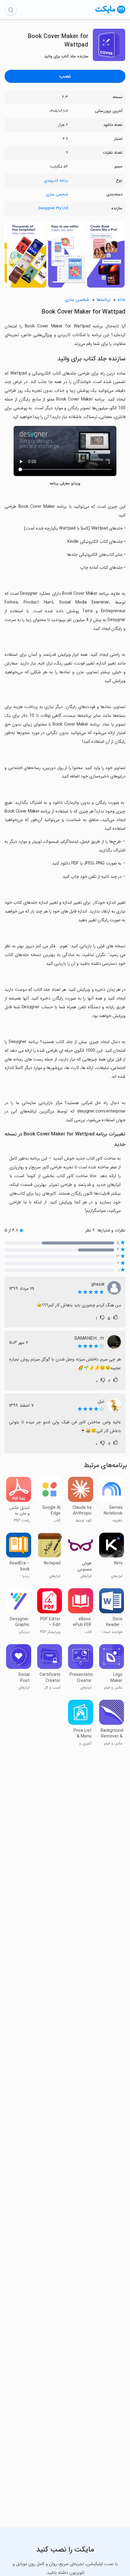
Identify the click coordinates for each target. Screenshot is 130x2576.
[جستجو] (11, 10)
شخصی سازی (57, 194)
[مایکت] (110, 13)
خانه (122, 300)
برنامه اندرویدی (56, 180)
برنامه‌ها (103, 300)
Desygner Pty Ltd (53, 208)
